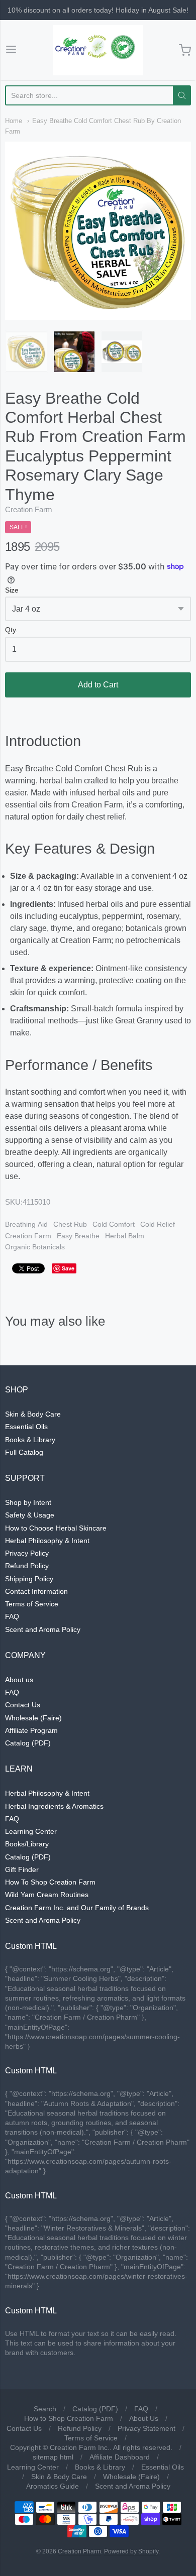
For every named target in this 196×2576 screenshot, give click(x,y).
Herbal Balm (125, 1236)
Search (45, 2409)
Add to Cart (98, 685)
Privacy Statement (146, 2428)
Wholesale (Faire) (33, 1718)
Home (14, 121)
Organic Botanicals (35, 1247)
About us (19, 1680)
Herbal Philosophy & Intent (47, 1541)
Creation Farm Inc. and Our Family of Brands (77, 1908)
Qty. (11, 630)
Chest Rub (70, 1224)
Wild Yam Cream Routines (47, 1895)
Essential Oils (26, 1427)
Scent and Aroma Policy (43, 1629)
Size (12, 590)
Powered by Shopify (131, 2551)
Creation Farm (29, 509)
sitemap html (53, 2457)
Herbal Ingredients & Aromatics (54, 1806)
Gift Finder (22, 1869)
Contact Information (36, 1591)
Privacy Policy (27, 1553)
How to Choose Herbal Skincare (56, 1528)
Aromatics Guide (53, 2486)
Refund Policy (27, 1566)
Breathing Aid (26, 1224)
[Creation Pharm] (98, 50)
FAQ (12, 1616)
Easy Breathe (78, 1236)
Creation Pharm (79, 2551)
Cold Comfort (114, 1224)
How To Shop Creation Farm (50, 1882)
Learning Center (31, 1831)
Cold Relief (158, 1224)
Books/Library (27, 1844)
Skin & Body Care (33, 1414)
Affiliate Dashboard (120, 2457)
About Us (144, 2418)
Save (68, 1268)
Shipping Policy (29, 1579)
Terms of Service (32, 1604)
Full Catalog (24, 1452)
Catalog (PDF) (28, 1743)
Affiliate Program (31, 1730)
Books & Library (30, 1440)
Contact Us (23, 1705)
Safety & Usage (30, 1515)
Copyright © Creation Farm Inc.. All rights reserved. (91, 2447)
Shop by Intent (28, 1502)
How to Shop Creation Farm (69, 2418)
